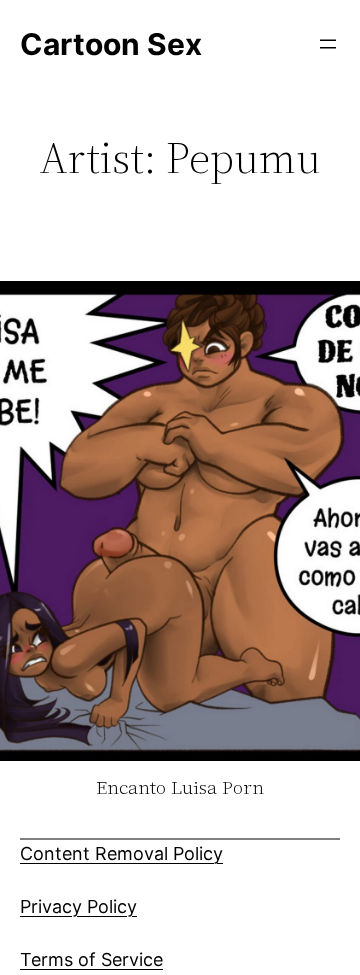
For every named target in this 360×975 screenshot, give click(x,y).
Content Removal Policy (121, 853)
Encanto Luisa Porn (180, 788)
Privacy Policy (78, 906)
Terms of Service (91, 959)
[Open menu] (328, 44)
